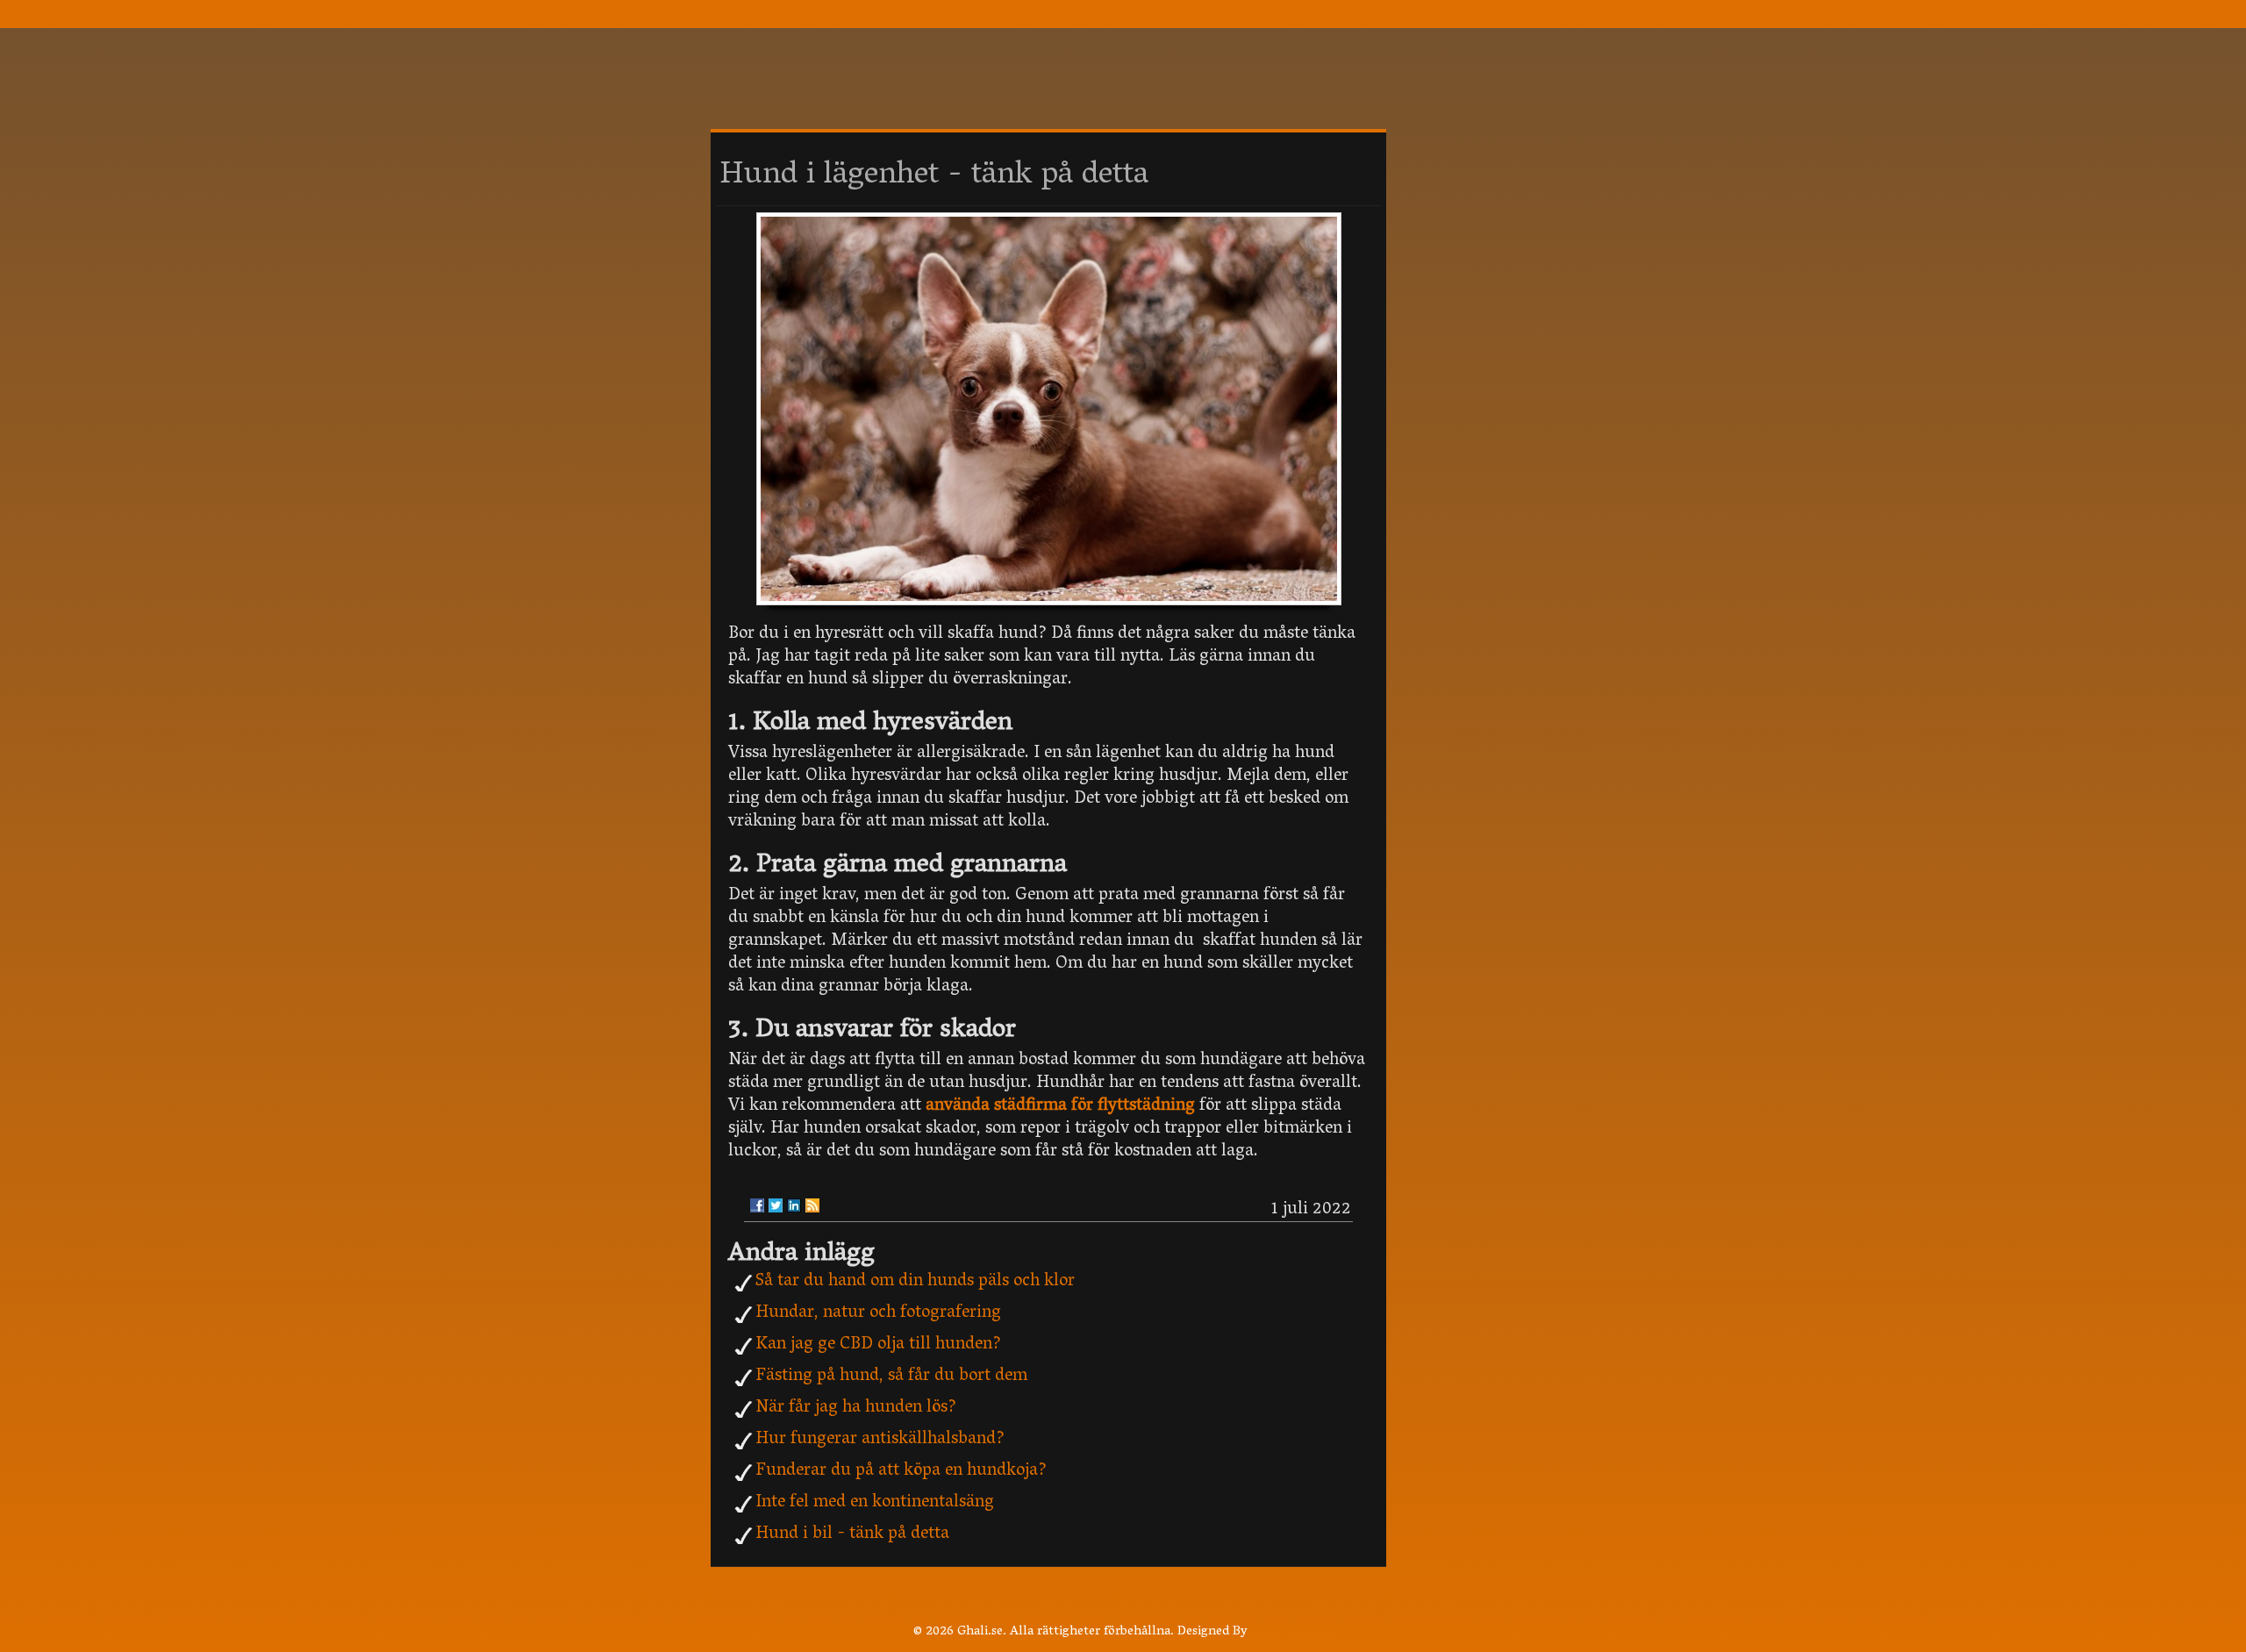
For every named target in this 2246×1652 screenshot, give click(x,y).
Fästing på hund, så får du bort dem (891, 1377)
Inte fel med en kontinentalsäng (875, 1503)
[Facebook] (757, 1205)
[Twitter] (776, 1205)
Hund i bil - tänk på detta (852, 1534)
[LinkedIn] (794, 1205)
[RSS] (812, 1205)
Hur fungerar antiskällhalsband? (880, 1440)
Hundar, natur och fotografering (878, 1313)
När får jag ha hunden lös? (856, 1408)
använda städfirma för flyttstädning (1060, 1106)
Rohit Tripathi (1292, 1632)
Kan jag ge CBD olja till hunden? (878, 1345)
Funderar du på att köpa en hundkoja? (901, 1471)
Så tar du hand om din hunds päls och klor (915, 1282)
